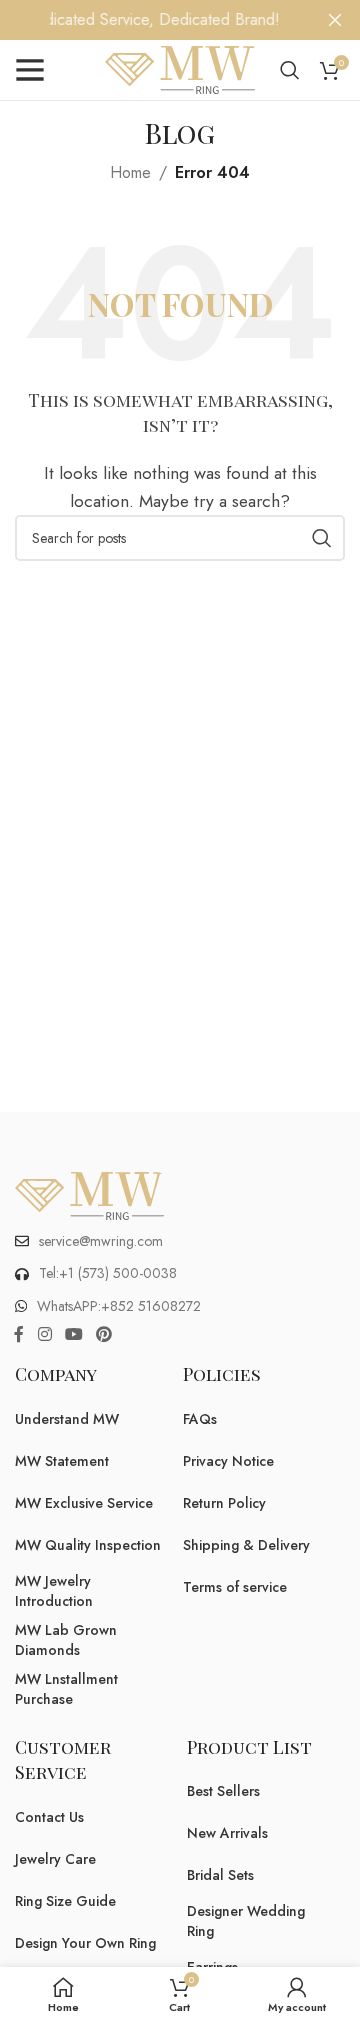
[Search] (290, 70)
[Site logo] (180, 68)
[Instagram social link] (44, 1334)
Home (130, 172)
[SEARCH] (322, 538)
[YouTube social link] (73, 1334)
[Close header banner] (335, 20)
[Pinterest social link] (104, 1334)
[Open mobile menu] (30, 70)
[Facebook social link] (19, 1334)
